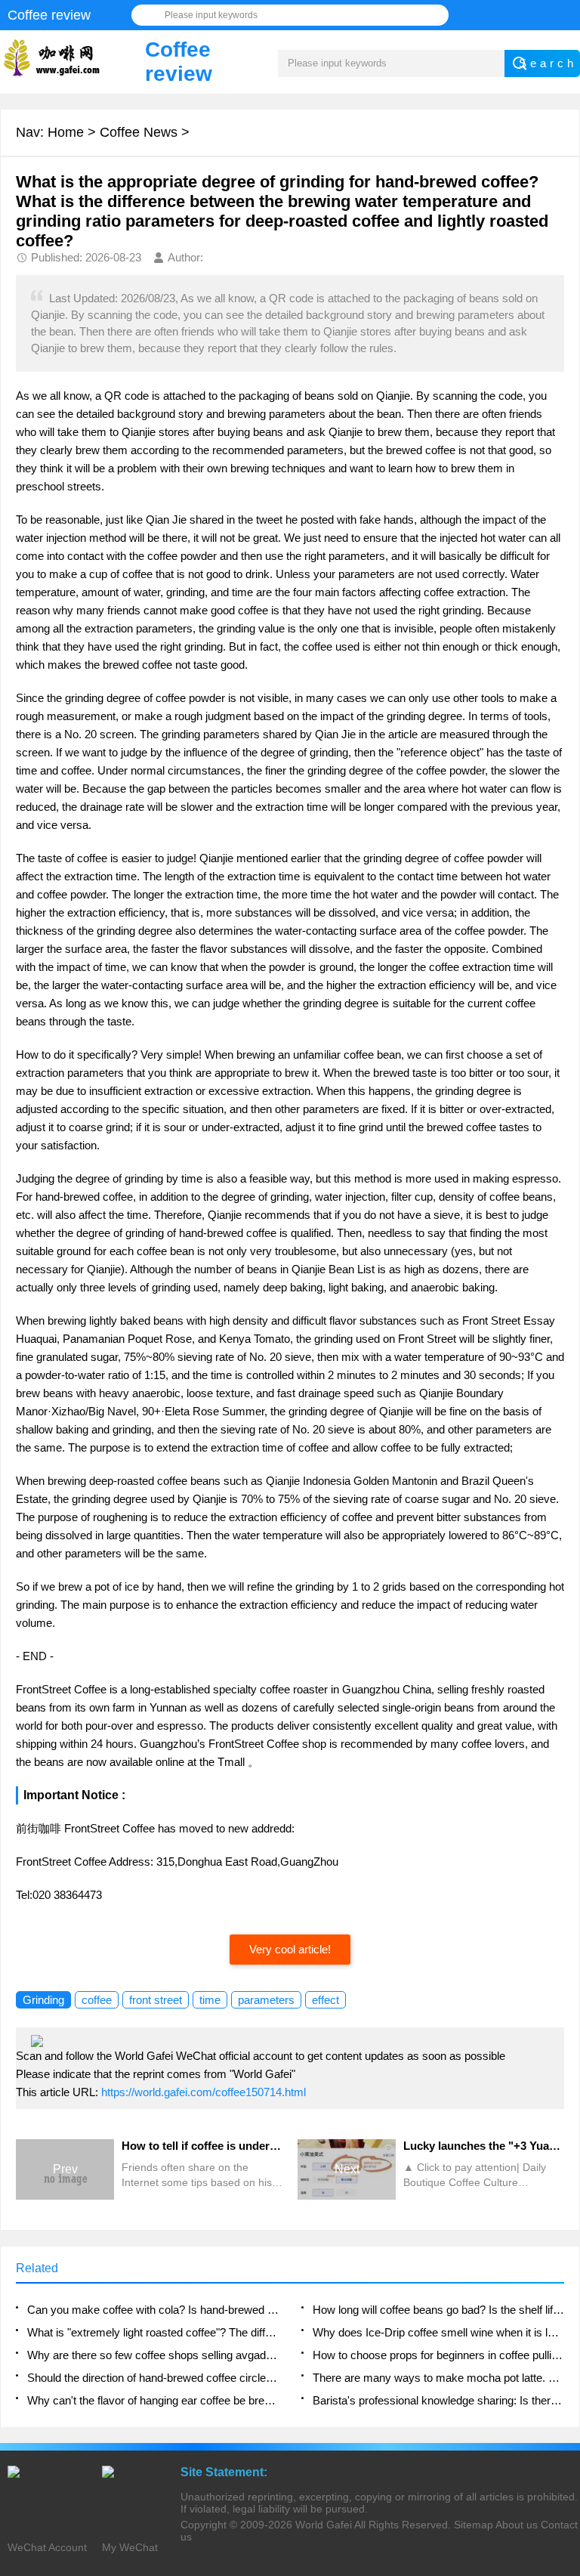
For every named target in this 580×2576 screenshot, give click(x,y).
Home (66, 132)
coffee (97, 2000)
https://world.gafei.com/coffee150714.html (204, 2092)
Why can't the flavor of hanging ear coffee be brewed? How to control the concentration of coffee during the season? (153, 2400)
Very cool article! (290, 1949)
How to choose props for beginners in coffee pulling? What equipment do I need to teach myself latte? (438, 2355)
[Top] (564, 2302)
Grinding (43, 2000)
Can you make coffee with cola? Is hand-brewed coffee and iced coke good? (153, 2310)
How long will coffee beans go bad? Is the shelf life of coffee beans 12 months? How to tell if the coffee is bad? (438, 2310)
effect (325, 2000)
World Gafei (324, 2525)
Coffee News (139, 132)
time (210, 2000)
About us (517, 2525)
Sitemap (474, 2525)
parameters (266, 2000)
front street (156, 2000)
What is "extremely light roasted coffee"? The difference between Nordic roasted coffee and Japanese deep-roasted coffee (153, 2332)
